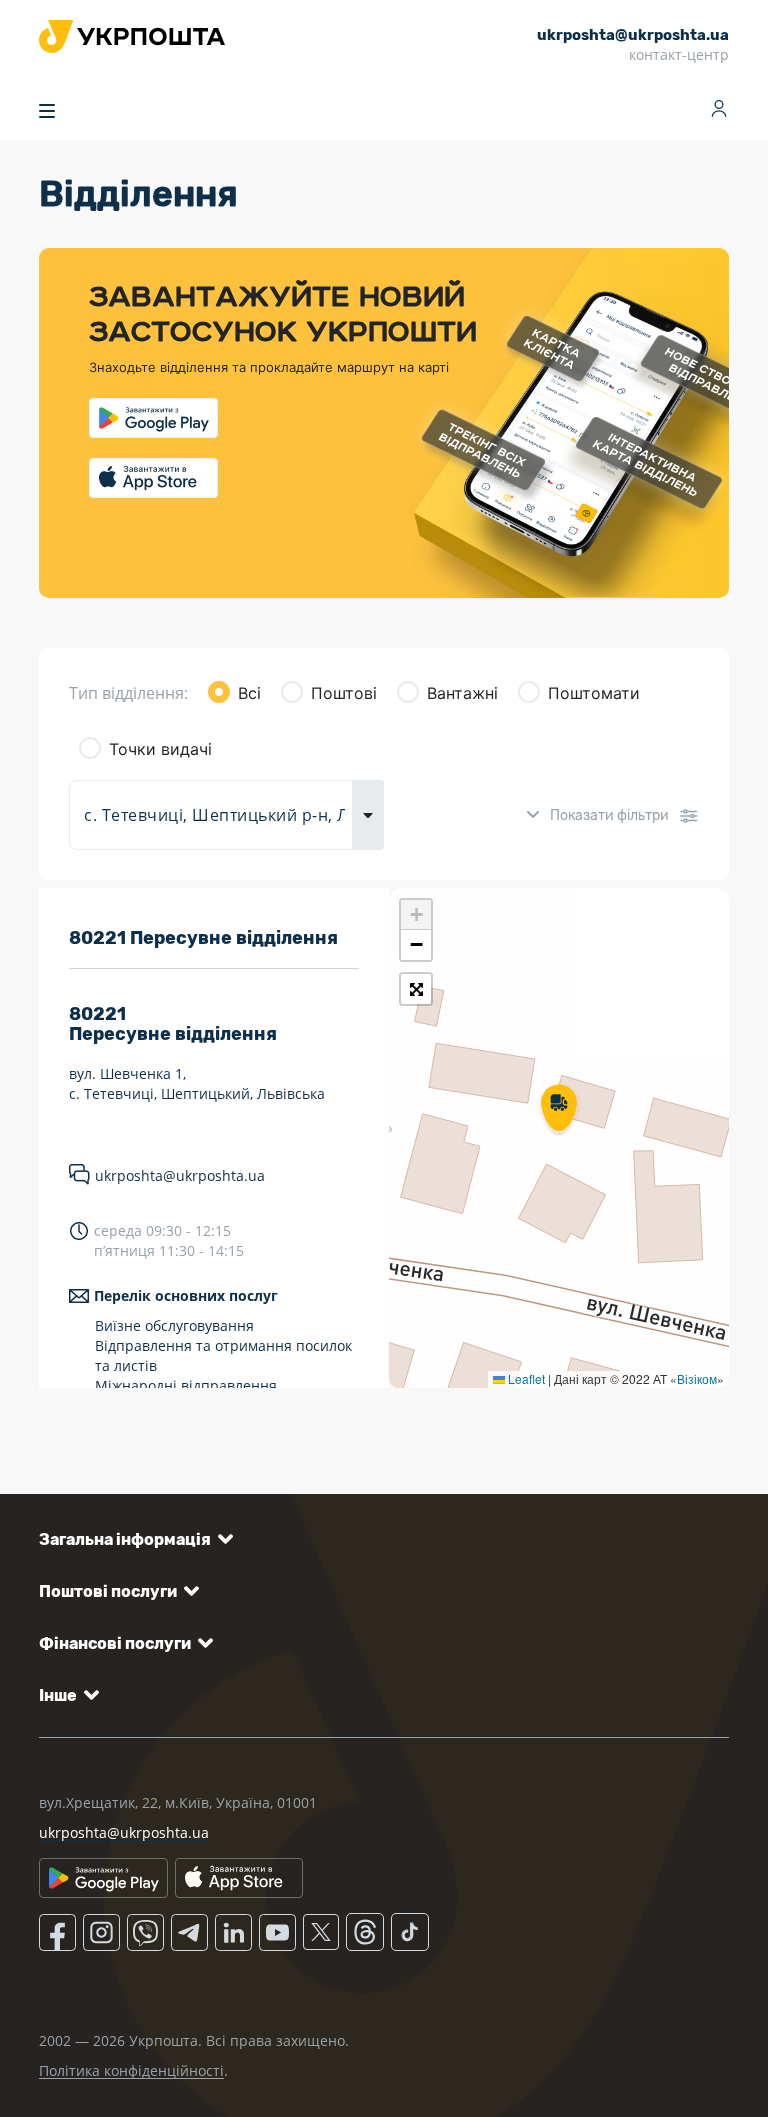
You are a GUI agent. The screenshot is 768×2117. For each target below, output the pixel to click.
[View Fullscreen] (416, 989)
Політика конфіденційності (131, 2070)
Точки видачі (160, 749)
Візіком (697, 1378)
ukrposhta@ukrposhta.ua (180, 1175)
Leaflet (525, 1378)
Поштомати (594, 693)
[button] (559, 1110)
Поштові (344, 693)
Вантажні (462, 693)
